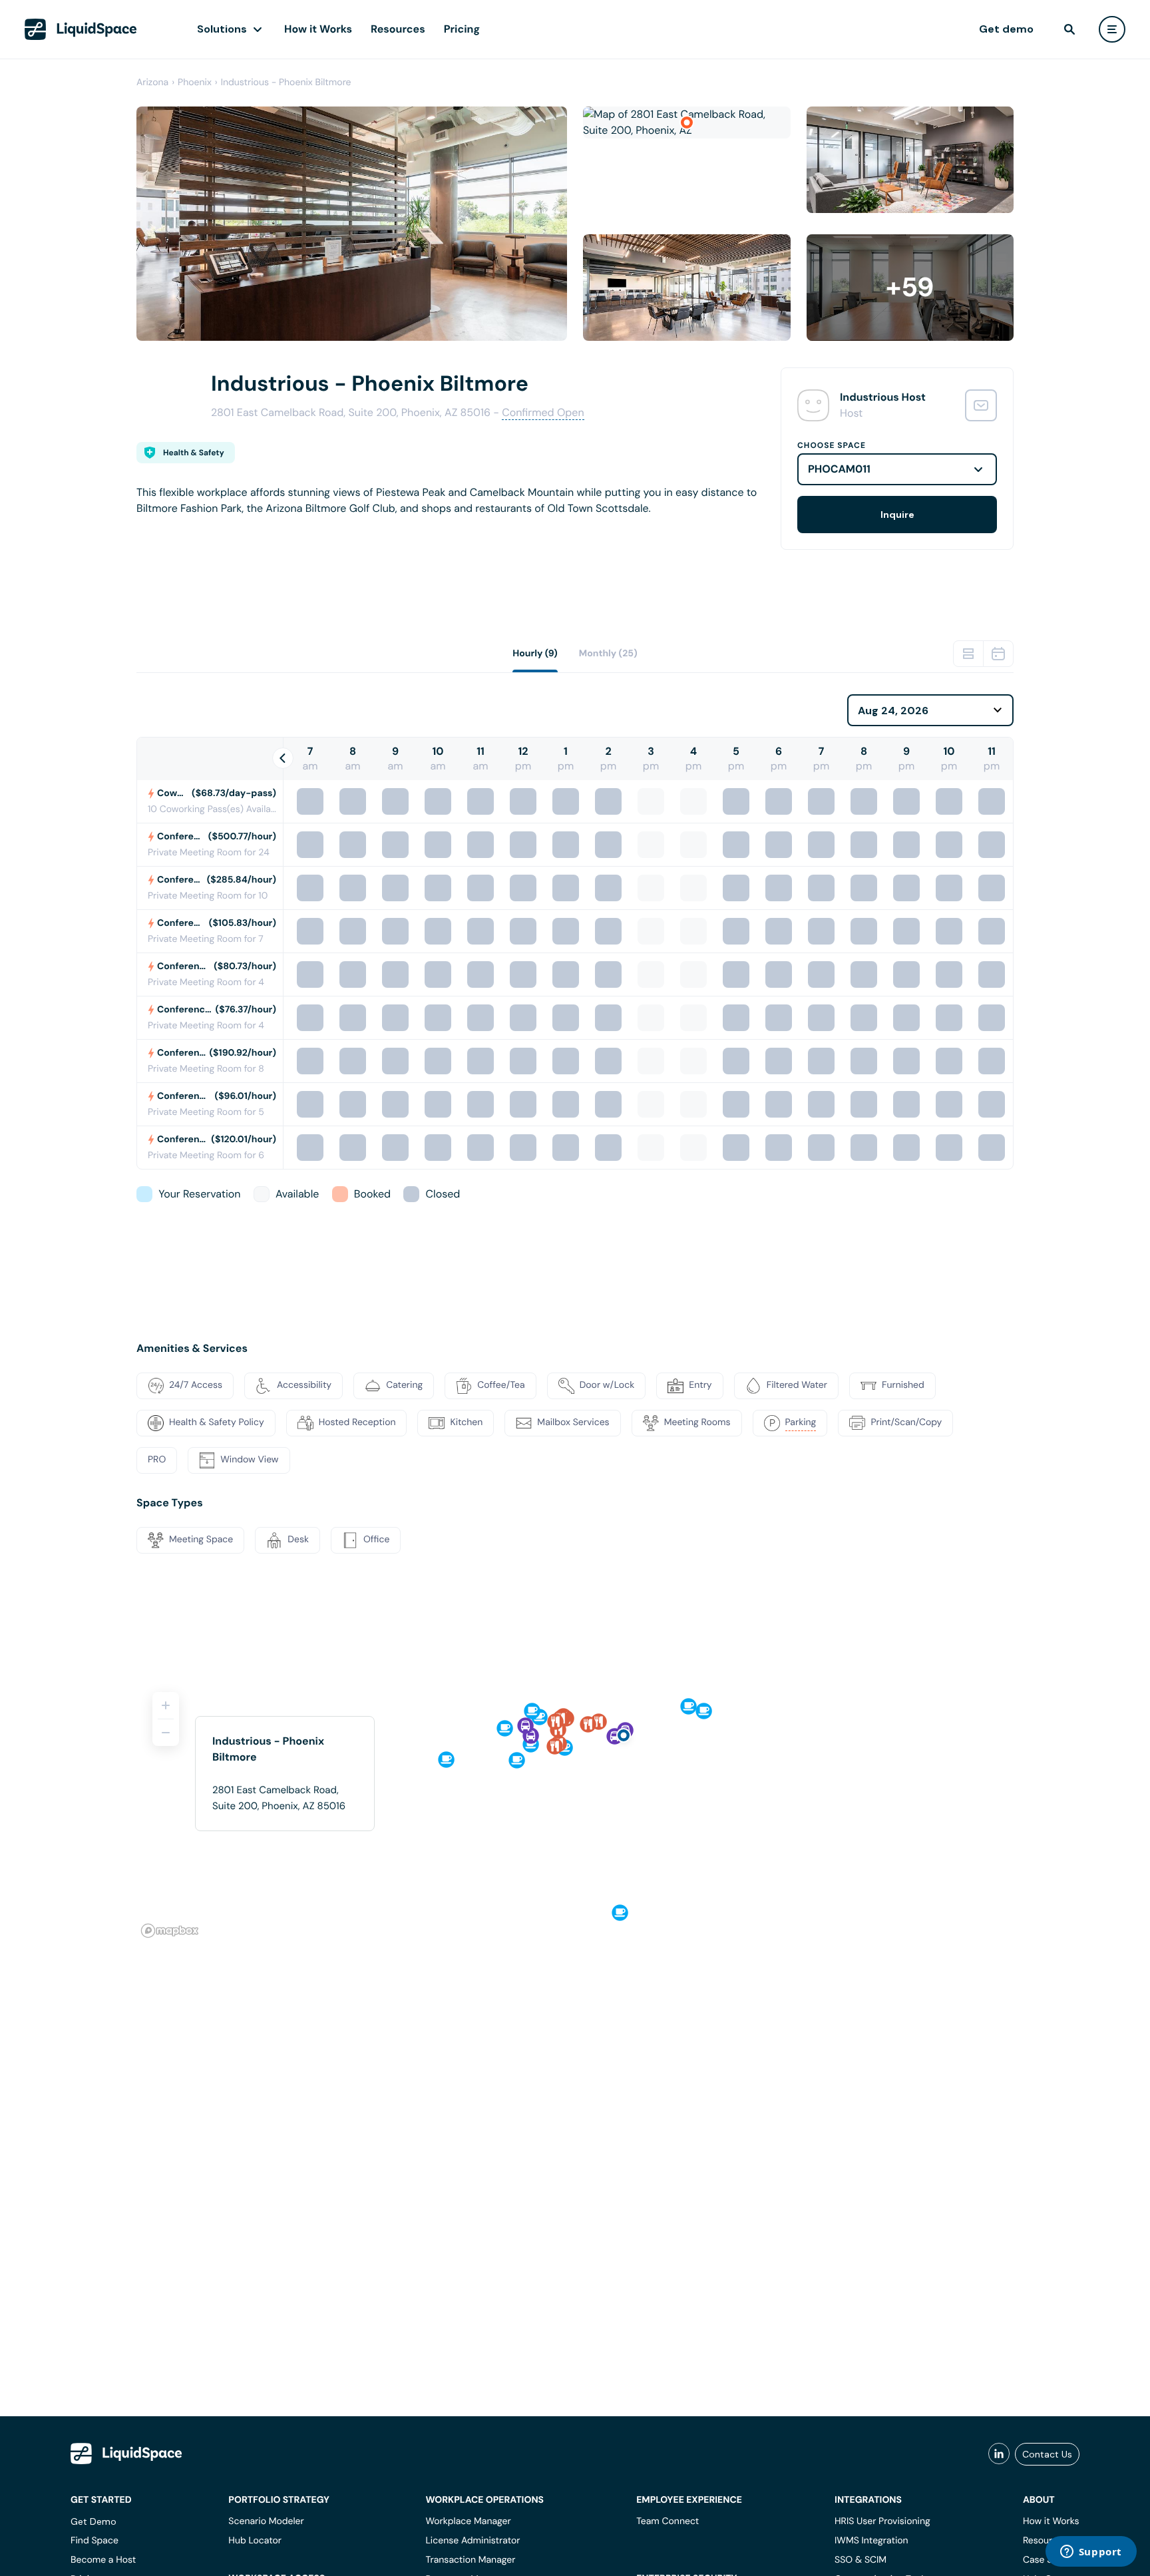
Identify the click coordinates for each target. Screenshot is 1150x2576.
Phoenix (195, 83)
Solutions (222, 29)
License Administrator (473, 2541)
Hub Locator (255, 2541)
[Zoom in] (166, 1705)
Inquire (897, 515)
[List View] (968, 654)
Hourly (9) (535, 654)
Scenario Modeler (266, 2521)
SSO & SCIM (861, 2560)
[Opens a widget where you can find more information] (1091, 2553)
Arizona (152, 83)
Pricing (462, 29)
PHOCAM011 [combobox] (839, 469)
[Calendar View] (998, 654)
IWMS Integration (871, 2541)
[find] (1069, 29)
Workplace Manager (468, 2521)
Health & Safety (194, 453)
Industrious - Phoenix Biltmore (286, 83)
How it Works (318, 29)
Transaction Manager (470, 2560)
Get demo (1006, 29)
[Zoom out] (166, 1733)
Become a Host (103, 2560)
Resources (398, 29)
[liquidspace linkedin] (999, 2454)
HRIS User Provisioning (882, 2521)
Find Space (95, 2541)
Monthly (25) (608, 654)
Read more (163, 530)
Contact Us (1047, 2454)
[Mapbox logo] (170, 1931)
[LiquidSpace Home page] (81, 29)
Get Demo (94, 2521)
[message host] (981, 405)
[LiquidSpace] (126, 2454)
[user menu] (1112, 29)
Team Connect (668, 2521)
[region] (575, 1809)
